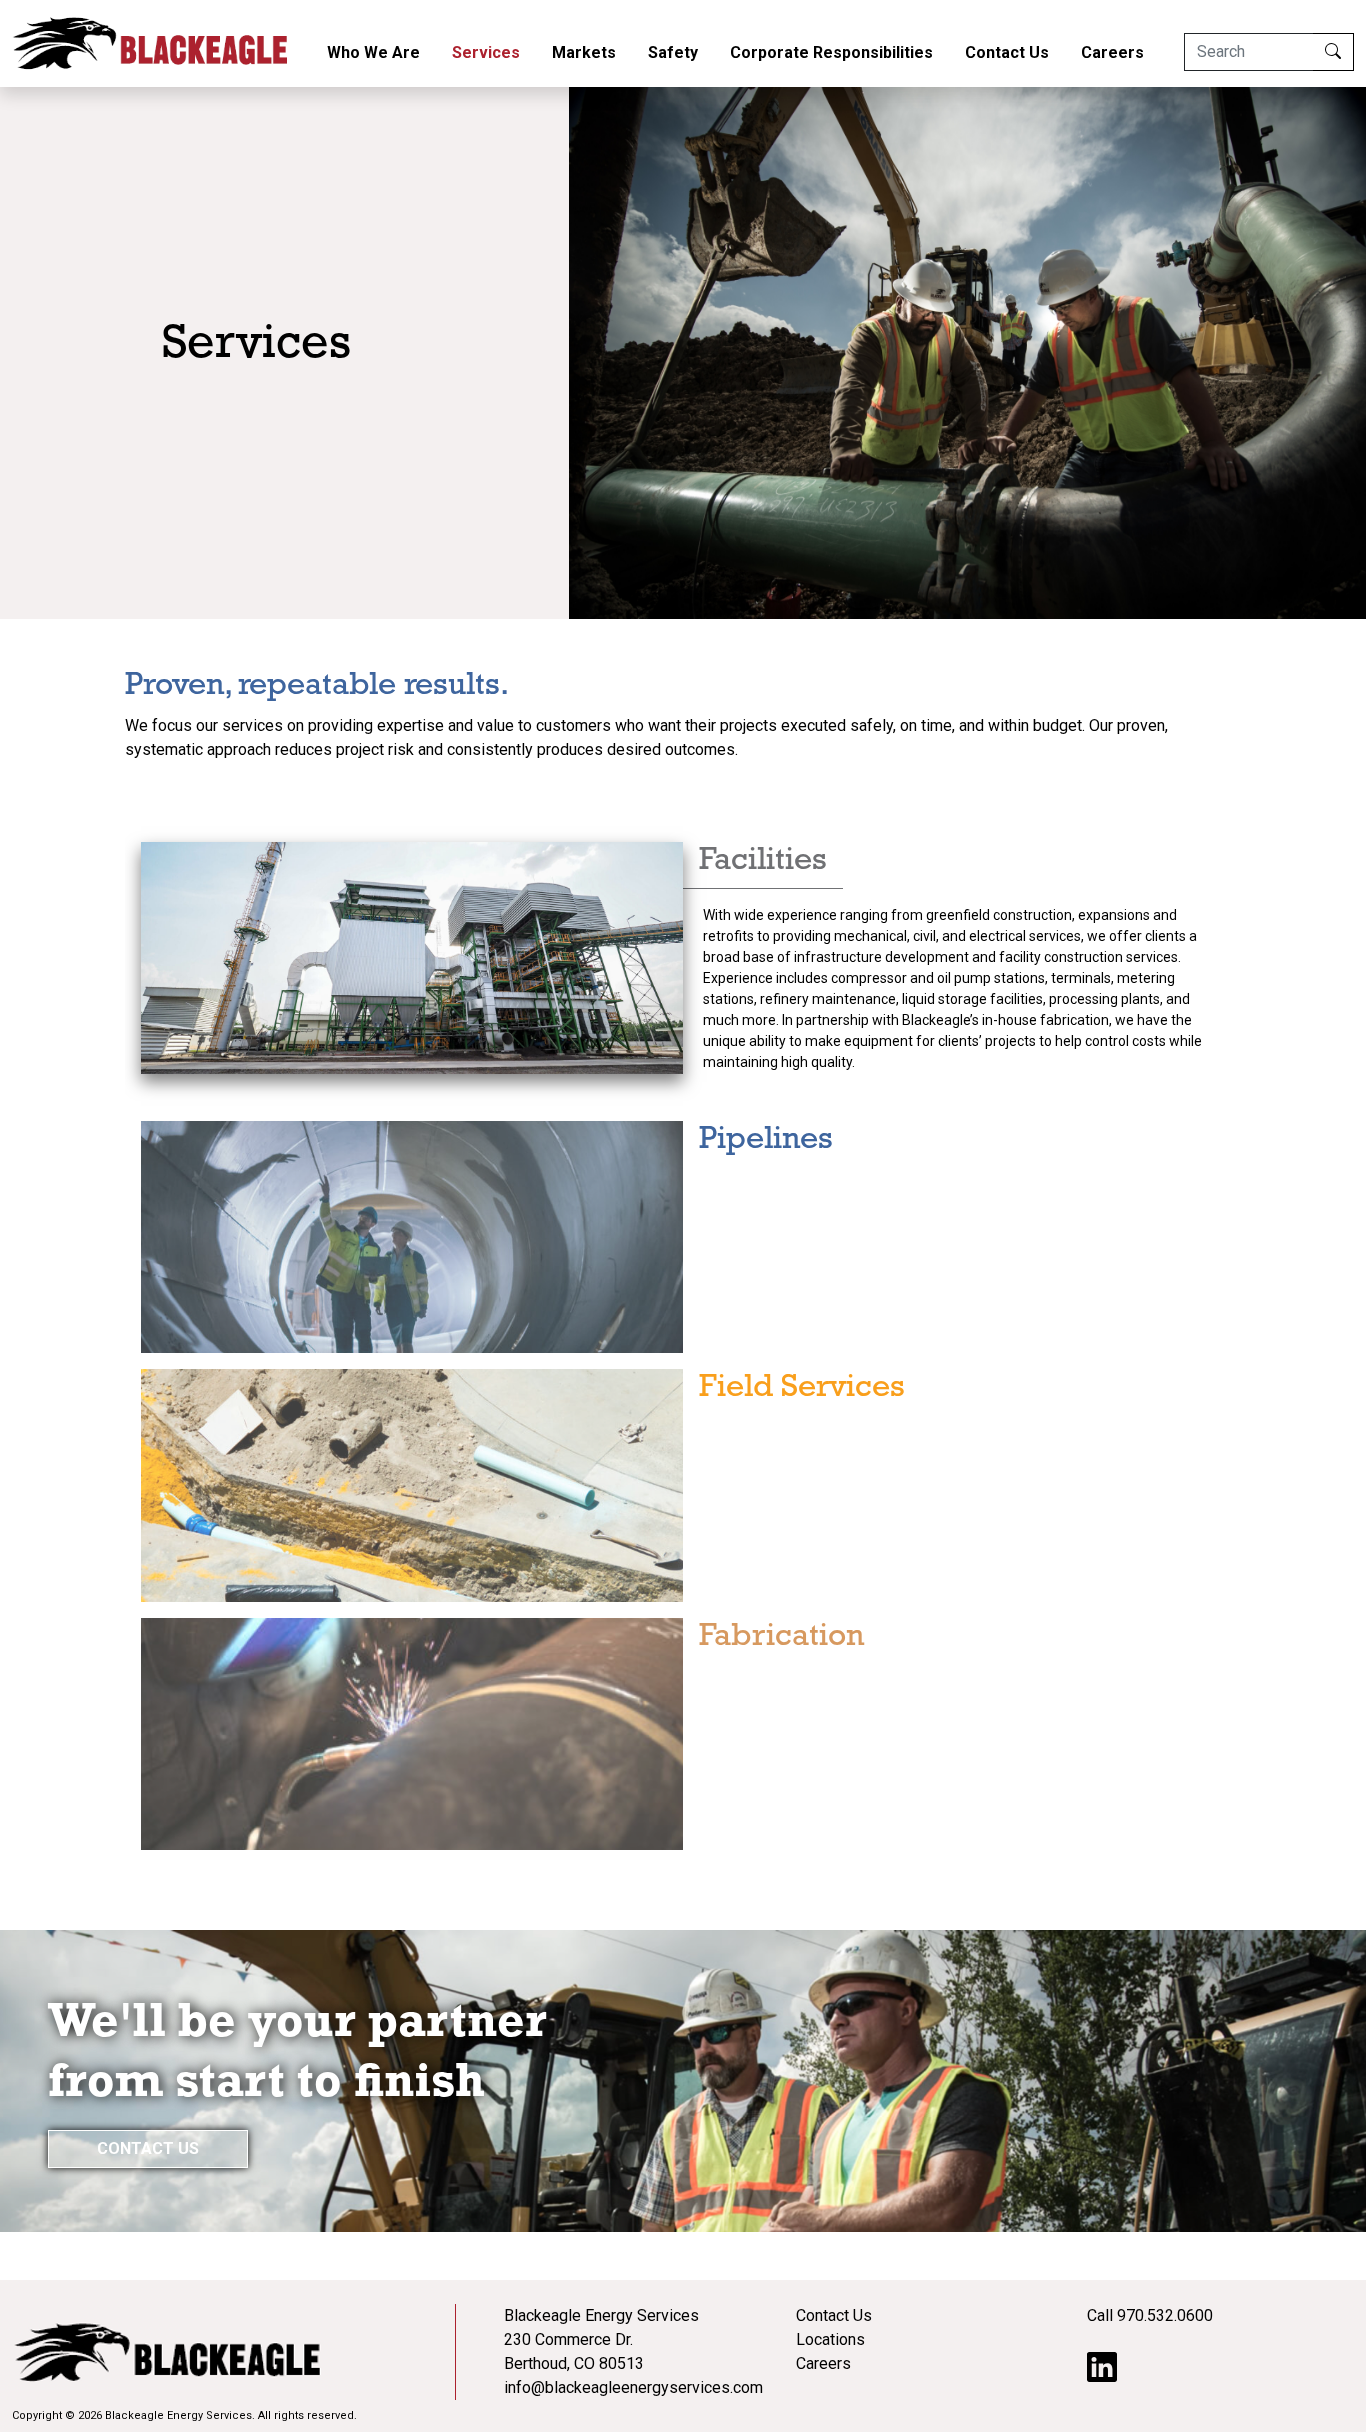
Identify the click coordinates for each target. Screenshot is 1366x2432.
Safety (673, 52)
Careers (1112, 52)
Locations (830, 2339)
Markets (584, 52)
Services (486, 52)
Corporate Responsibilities (831, 52)
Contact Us (1007, 52)
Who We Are (373, 52)
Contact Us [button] (148, 2148)
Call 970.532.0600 (1150, 2315)
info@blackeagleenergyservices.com (633, 2387)
